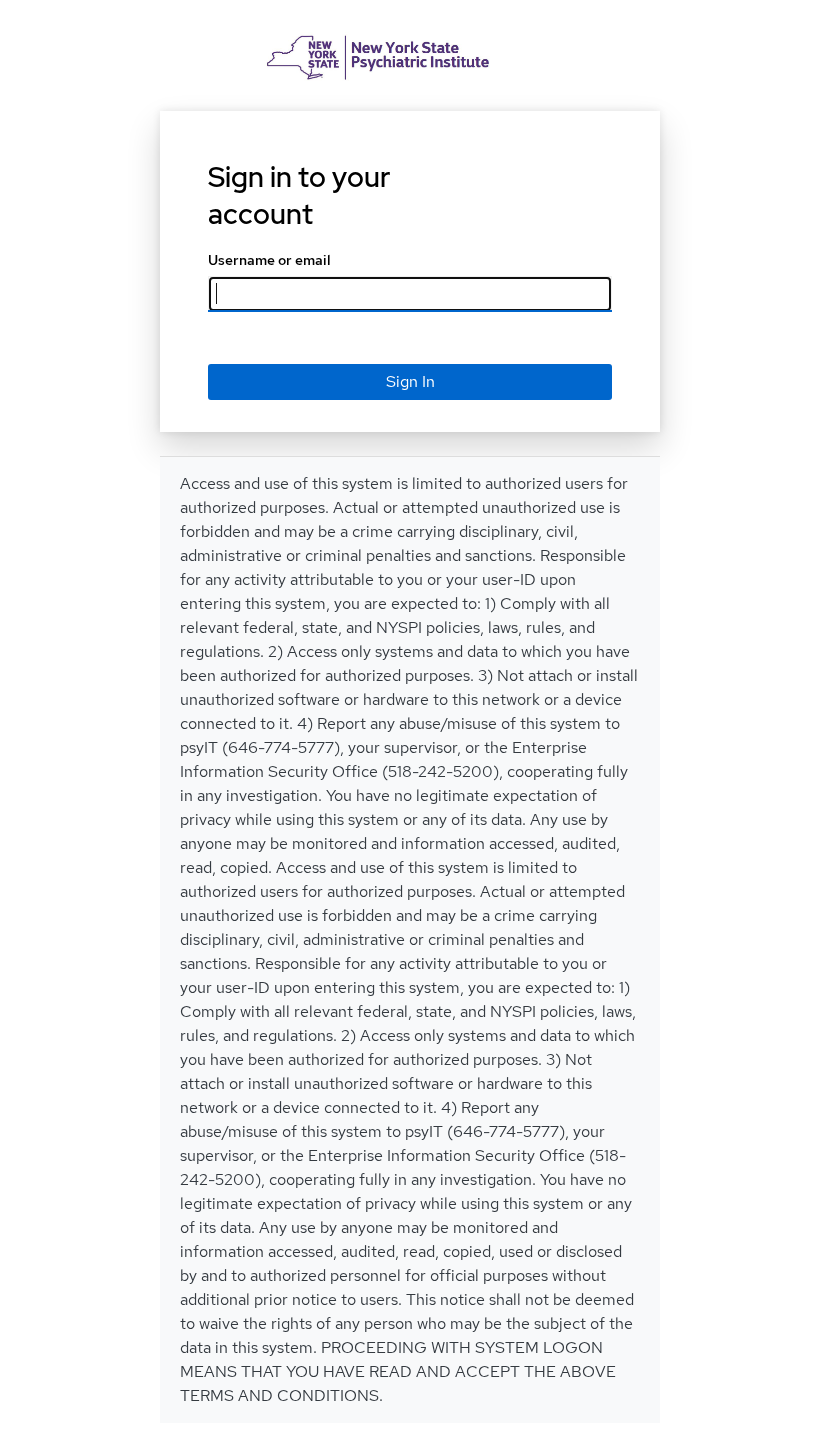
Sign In (410, 381)
